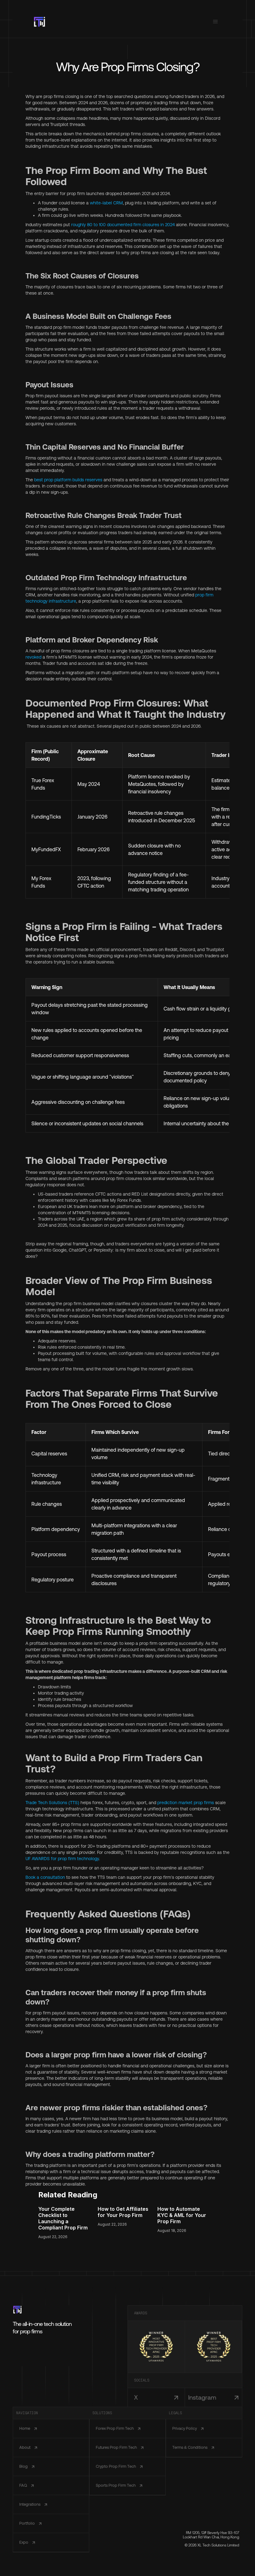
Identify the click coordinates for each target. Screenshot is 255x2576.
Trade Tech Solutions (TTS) (52, 1803)
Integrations (30, 2504)
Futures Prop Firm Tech (116, 2447)
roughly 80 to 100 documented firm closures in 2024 (123, 225)
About (25, 2447)
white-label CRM (106, 203)
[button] (216, 22)
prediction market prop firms (186, 1803)
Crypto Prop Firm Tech (116, 2466)
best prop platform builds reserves (68, 480)
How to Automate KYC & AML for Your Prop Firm (182, 2215)
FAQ (23, 2485)
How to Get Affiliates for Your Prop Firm (123, 2212)
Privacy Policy (185, 2428)
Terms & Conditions (190, 2447)
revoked (33, 657)
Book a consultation (45, 1877)
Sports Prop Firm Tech (116, 2485)
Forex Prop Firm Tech (115, 2428)
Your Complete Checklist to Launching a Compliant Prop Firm (63, 2218)
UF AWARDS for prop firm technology (62, 1859)
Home (25, 2428)
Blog (23, 2466)
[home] (39, 22)
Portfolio (27, 2523)
